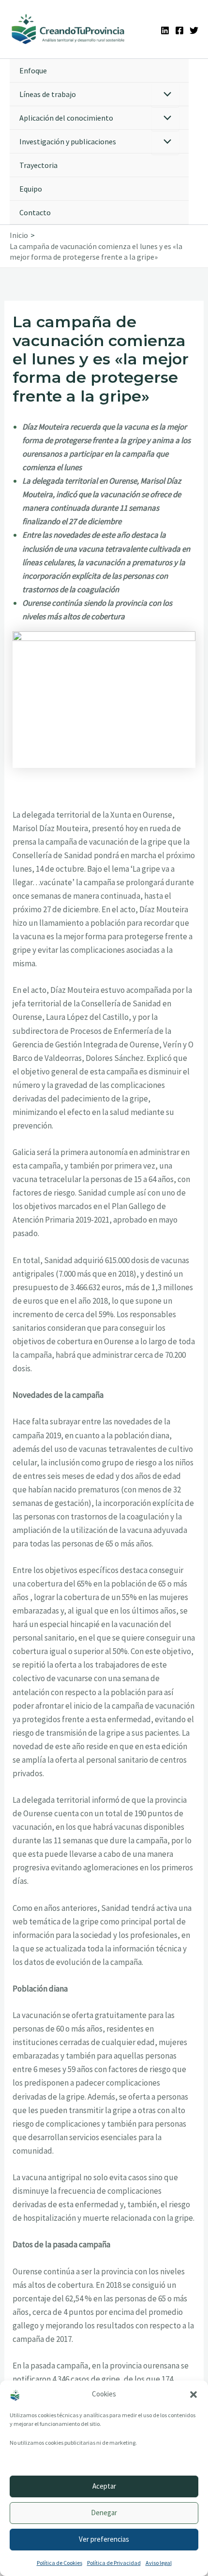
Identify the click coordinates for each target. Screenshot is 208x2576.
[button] (193, 2395)
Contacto (35, 212)
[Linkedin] (165, 30)
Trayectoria (38, 165)
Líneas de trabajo (48, 94)
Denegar (104, 2513)
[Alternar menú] (165, 95)
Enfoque (33, 70)
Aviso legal (159, 2563)
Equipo (31, 189)
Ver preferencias (104, 2539)
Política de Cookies (59, 2563)
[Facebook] (179, 30)
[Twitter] (194, 30)
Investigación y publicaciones (68, 141)
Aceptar (104, 2486)
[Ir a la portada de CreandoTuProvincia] (68, 29)
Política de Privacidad (114, 2563)
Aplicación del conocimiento (66, 118)
